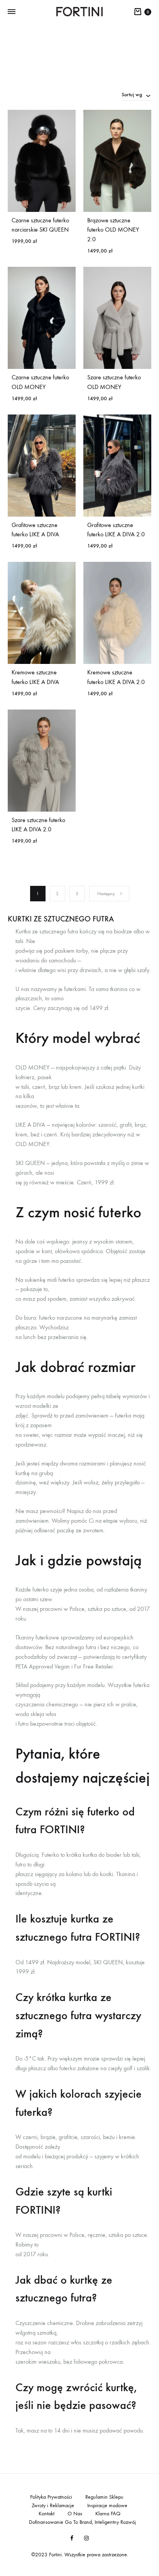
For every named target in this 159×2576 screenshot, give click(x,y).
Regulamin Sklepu (104, 2497)
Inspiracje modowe (107, 2505)
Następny (106, 894)
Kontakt (47, 2514)
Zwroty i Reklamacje (53, 2505)
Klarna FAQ (108, 2514)
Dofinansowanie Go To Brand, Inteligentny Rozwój (82, 2522)
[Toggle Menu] (12, 12)
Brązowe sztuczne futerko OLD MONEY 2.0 (113, 230)
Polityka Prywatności (51, 2497)
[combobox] (136, 94)
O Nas (75, 2514)
